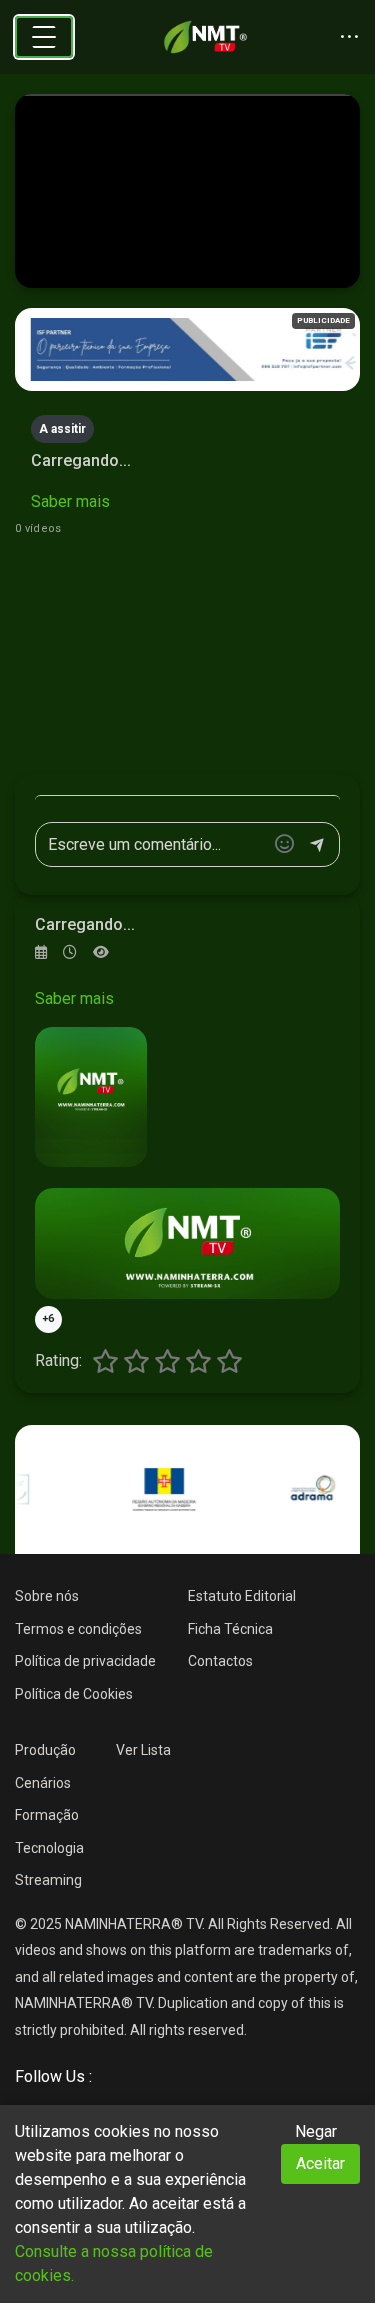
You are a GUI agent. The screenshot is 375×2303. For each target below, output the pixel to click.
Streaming (48, 1880)
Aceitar (320, 2163)
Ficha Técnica (230, 1629)
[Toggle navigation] (44, 37)
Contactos (220, 1661)
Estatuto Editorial (242, 1596)
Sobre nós (47, 1596)
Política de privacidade (85, 1661)
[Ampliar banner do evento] (187, 1243)
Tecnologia (49, 1848)
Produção (45, 1750)
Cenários (43, 1783)
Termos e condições (78, 1629)
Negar (316, 2131)
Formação (47, 1815)
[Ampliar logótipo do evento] (91, 1097)
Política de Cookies (74, 1694)
